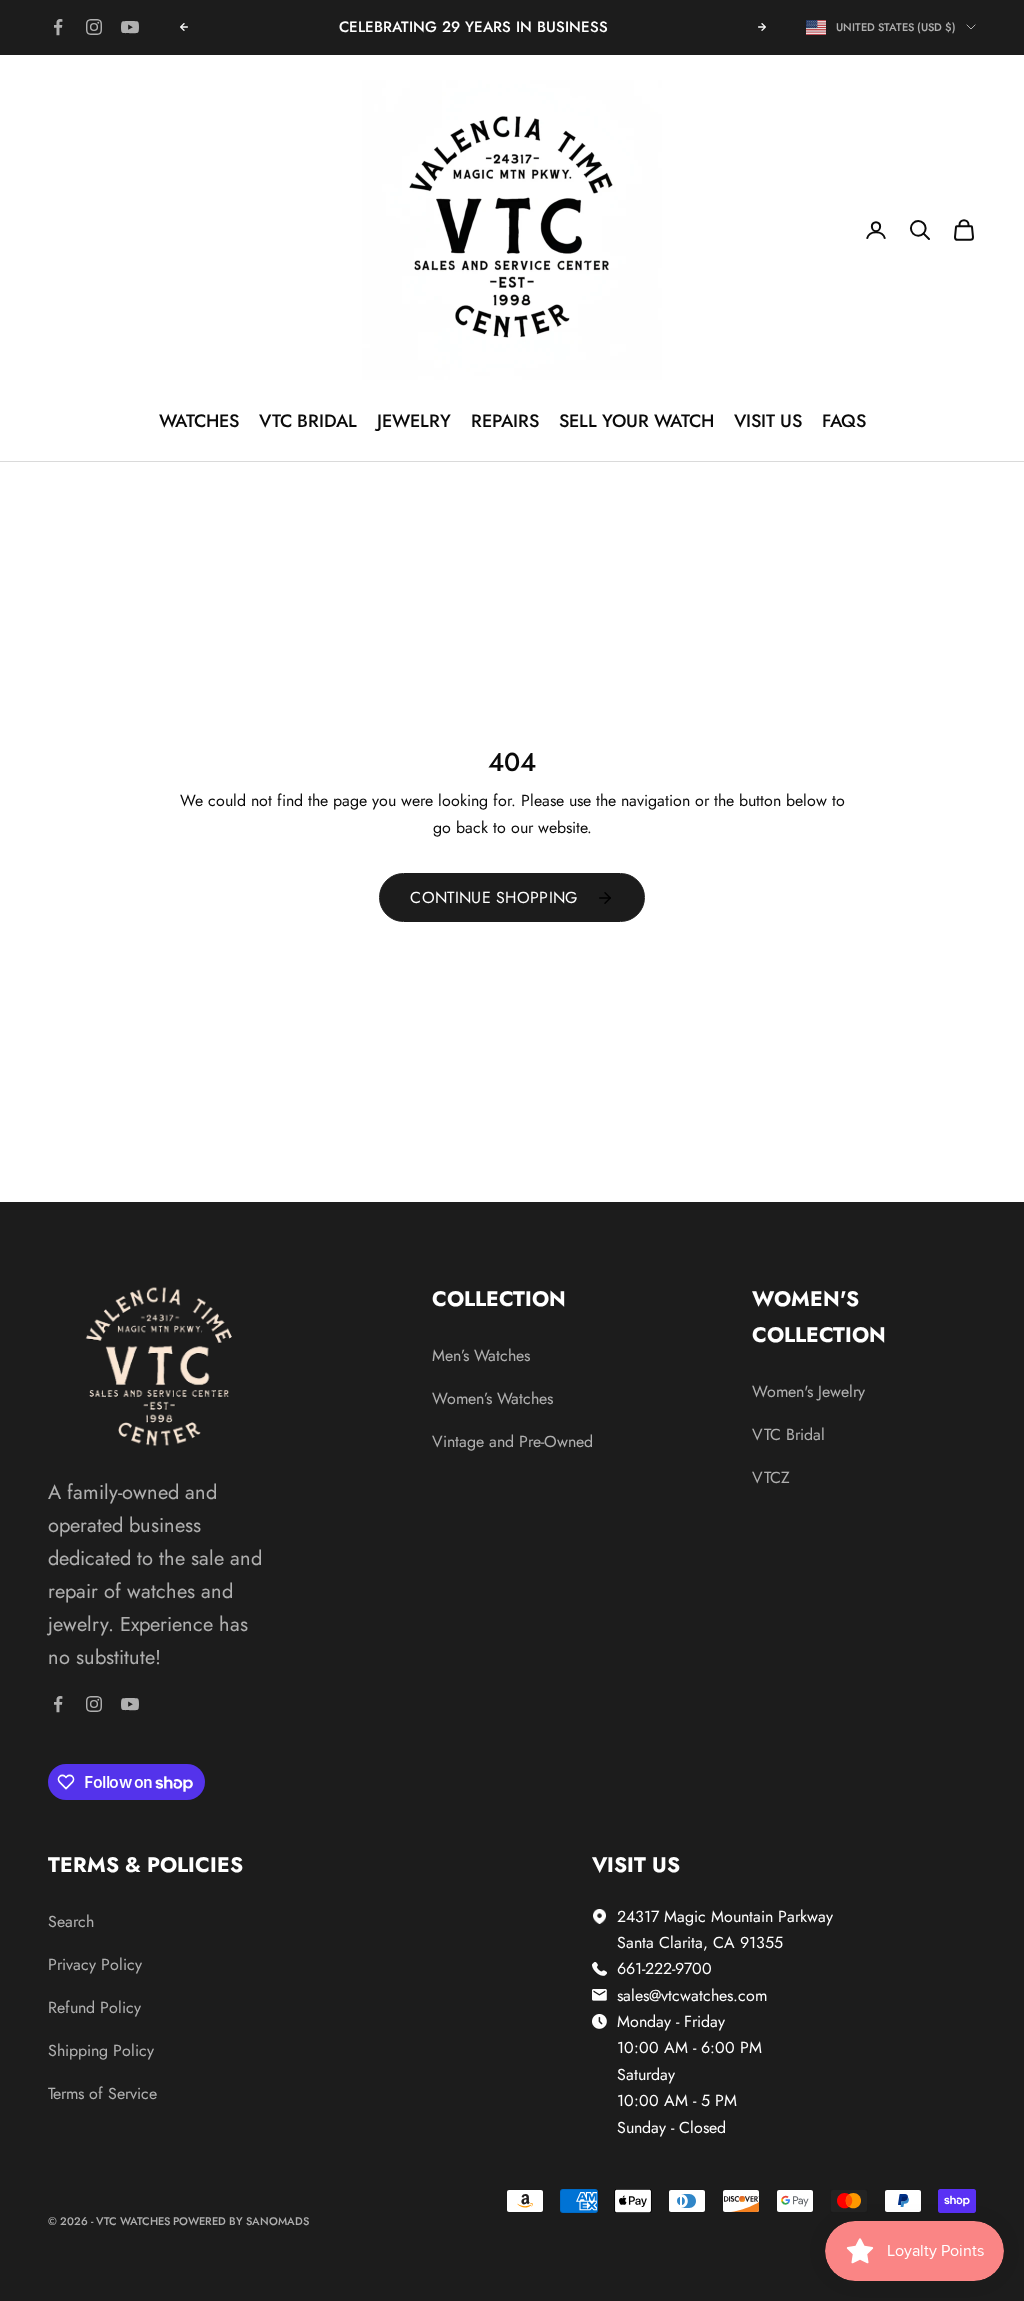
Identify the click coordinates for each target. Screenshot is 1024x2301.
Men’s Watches (481, 1355)
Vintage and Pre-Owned (512, 1441)
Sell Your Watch (636, 421)
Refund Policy (94, 2007)
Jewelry (414, 421)
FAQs (844, 421)
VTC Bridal (308, 421)
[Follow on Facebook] (58, 27)
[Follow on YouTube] (130, 27)
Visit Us (768, 421)
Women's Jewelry (808, 1391)
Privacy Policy (95, 1964)
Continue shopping (493, 897)
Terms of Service (102, 2093)
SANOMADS (277, 2221)
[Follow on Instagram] (94, 27)
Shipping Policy (101, 2050)
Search (71, 1921)
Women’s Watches (492, 1398)
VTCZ (771, 1477)
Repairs (505, 421)
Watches (199, 421)
